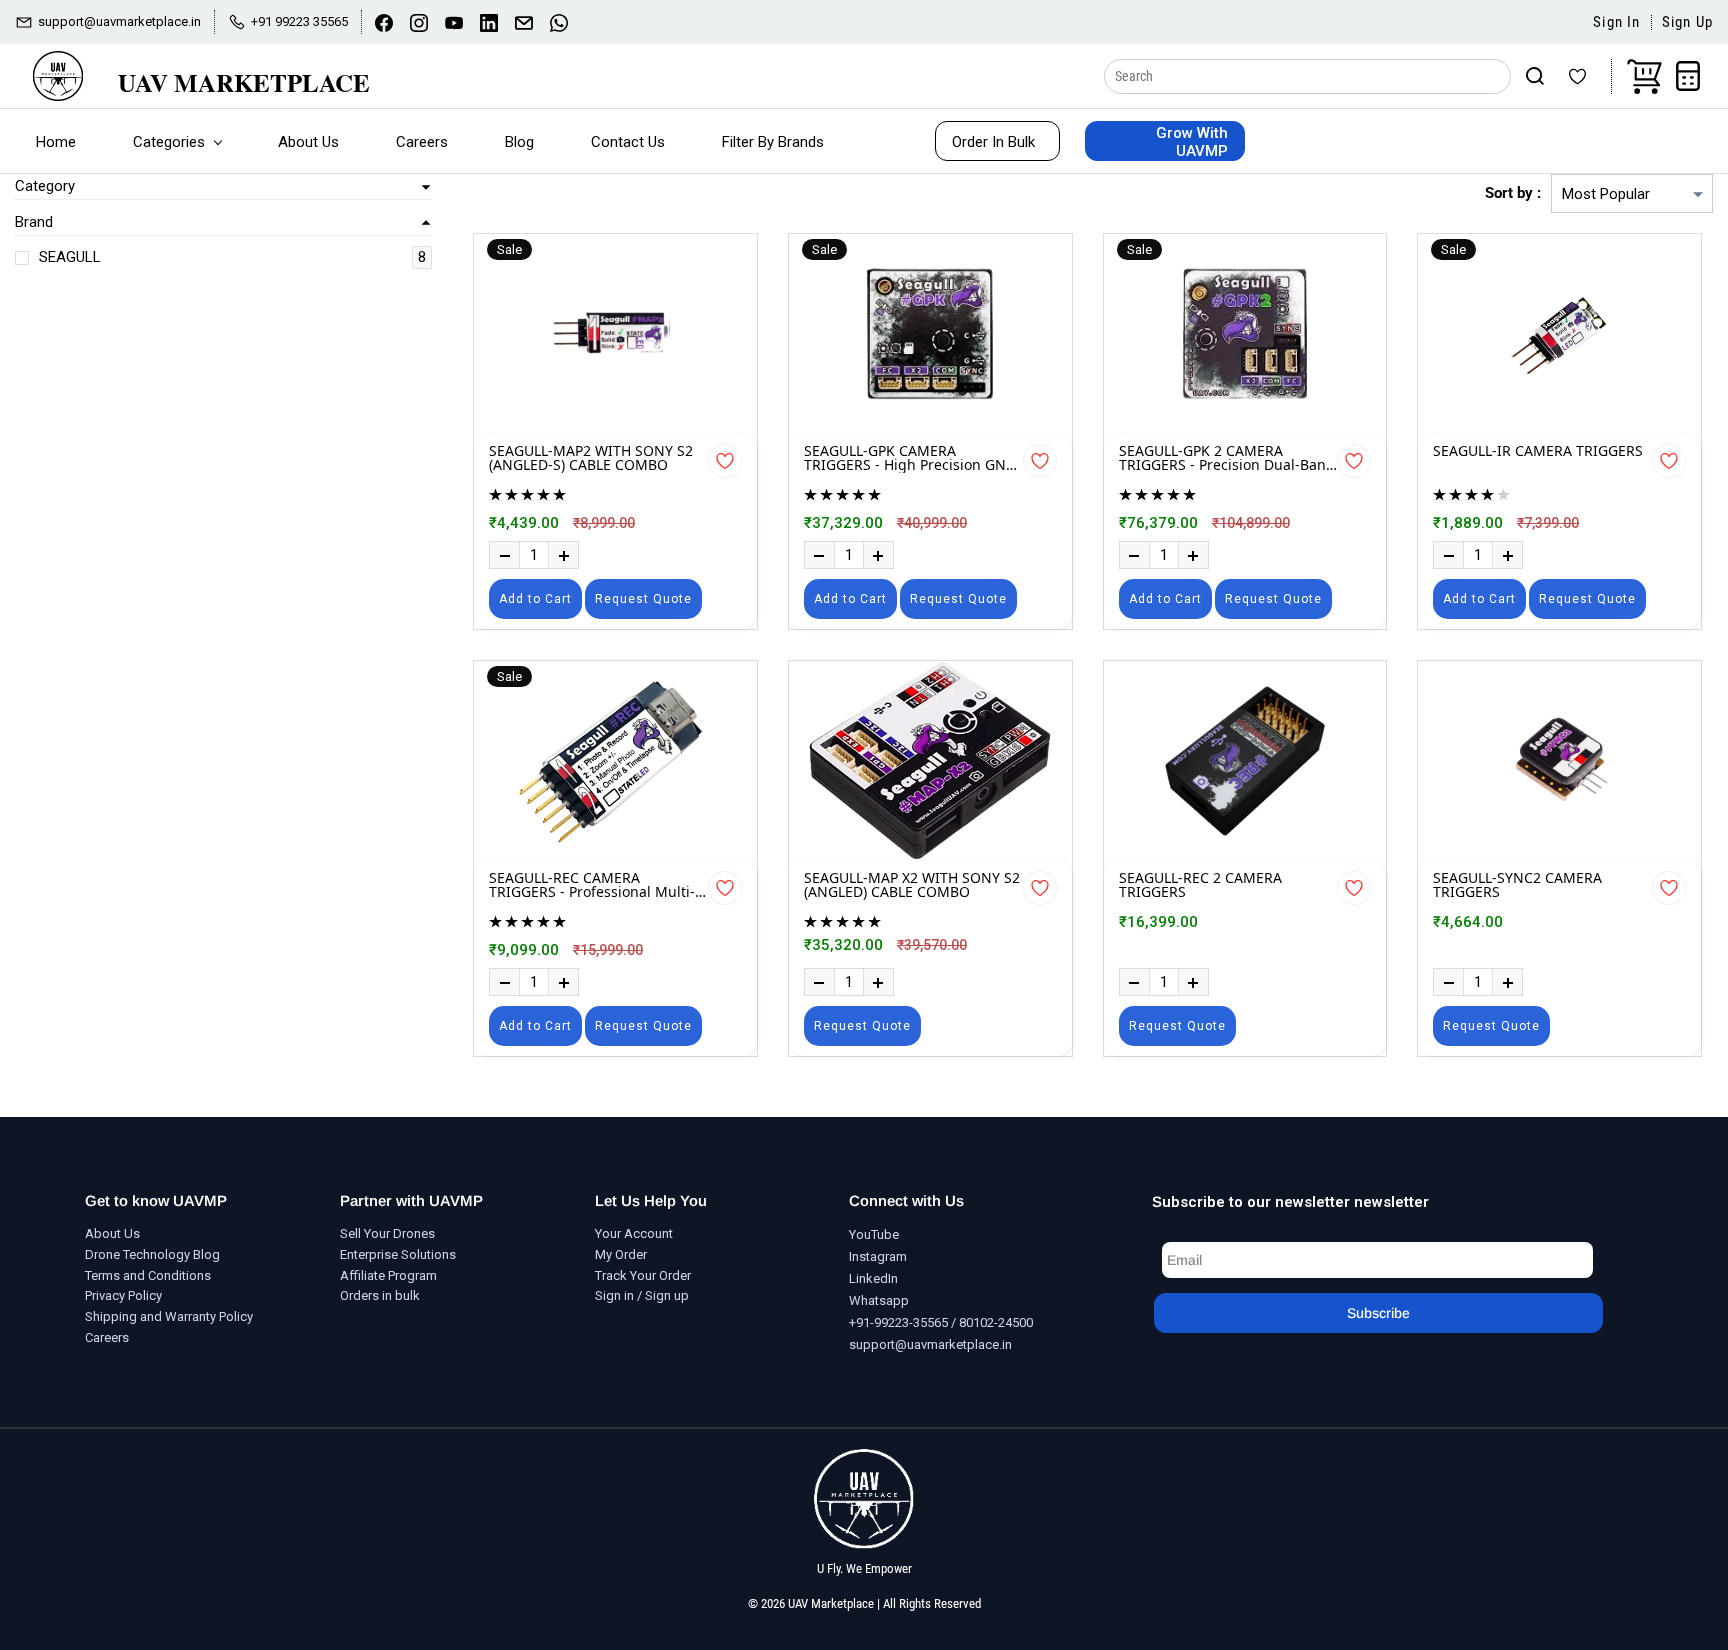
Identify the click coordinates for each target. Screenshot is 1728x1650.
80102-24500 (996, 1322)
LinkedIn (873, 1278)
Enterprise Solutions (398, 1254)
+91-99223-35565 (898, 1322)
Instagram (878, 1256)
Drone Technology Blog (152, 1254)
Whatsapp (879, 1300)
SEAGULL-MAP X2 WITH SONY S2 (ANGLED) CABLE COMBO (912, 885)
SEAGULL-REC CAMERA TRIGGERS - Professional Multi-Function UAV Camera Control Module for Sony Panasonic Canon (592, 885)
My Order (621, 1254)
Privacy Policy (123, 1295)
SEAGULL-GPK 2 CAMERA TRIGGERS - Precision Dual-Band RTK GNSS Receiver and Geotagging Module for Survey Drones (1227, 458)
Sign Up (1687, 22)
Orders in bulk (380, 1295)
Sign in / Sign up (642, 1295)
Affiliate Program (388, 1275)
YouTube (874, 1234)
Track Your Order (643, 1275)
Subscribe (1378, 1313)
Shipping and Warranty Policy (169, 1316)
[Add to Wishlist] (725, 461)
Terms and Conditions (148, 1275)
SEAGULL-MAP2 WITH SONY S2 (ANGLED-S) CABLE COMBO (591, 458)
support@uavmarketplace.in (930, 1344)
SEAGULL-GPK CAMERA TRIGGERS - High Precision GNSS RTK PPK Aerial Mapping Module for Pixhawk (913, 458)
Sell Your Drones (387, 1233)
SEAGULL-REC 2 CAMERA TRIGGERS (1200, 885)
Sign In (1616, 22)
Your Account (634, 1233)
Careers (107, 1337)
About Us (112, 1233)
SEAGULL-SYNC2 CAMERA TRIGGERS (1517, 885)
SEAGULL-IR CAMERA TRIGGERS (1538, 452)
